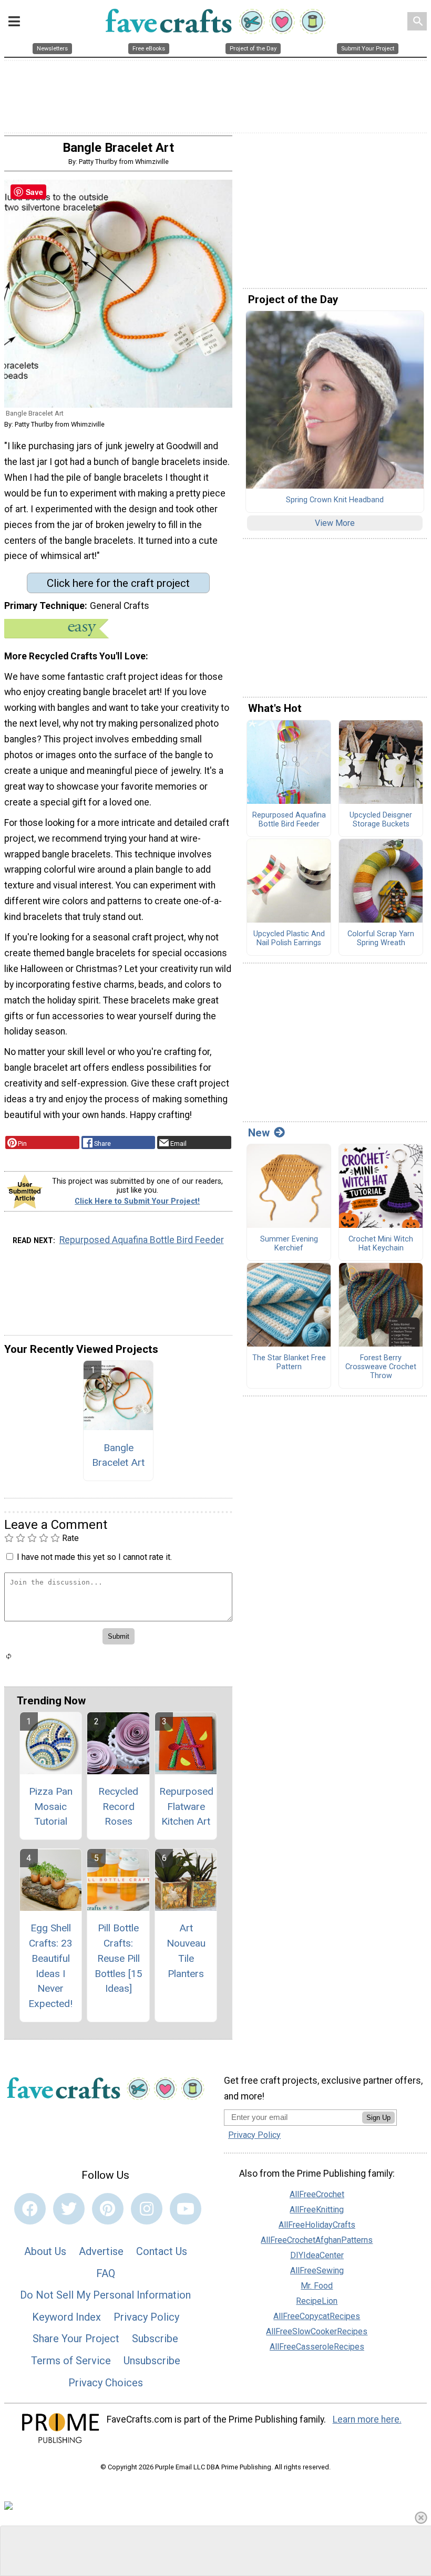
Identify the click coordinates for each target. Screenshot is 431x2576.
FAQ (106, 2273)
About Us (45, 2251)
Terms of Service (71, 2361)
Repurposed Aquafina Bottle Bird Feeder (142, 1240)
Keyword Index (66, 2317)
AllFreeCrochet (317, 2194)
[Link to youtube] (186, 2209)
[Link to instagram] (147, 2209)
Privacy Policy (146, 2317)
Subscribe (155, 2339)
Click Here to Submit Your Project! (137, 1201)
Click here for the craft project (118, 583)
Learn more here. (367, 2419)
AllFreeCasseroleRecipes (317, 2347)
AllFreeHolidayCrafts (317, 2225)
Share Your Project (76, 2339)
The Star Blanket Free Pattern (289, 1363)
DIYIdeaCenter (317, 2255)
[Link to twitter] (69, 2209)
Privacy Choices (106, 2383)
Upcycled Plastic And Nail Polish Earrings (289, 939)
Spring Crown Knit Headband (335, 500)
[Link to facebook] (30, 2209)
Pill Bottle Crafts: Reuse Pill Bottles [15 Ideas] (119, 1958)
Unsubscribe (152, 2361)
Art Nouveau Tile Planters (186, 1951)
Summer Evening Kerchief (289, 1244)
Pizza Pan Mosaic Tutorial (51, 1807)
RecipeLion (317, 2301)
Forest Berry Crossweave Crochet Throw (381, 1367)
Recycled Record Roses (118, 1807)
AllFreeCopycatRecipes (317, 2316)
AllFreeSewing (317, 2270)
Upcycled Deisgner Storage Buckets (381, 820)
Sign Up (378, 2118)
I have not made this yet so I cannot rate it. (94, 1557)
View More (335, 523)
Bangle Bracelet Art (118, 1455)
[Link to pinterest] (108, 2209)
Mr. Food (317, 2286)
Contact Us (162, 2251)
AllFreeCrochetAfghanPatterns (317, 2240)
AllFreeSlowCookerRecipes (317, 2331)
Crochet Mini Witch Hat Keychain (381, 1244)
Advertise (101, 2251)
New (259, 1133)
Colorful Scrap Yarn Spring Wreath (381, 939)
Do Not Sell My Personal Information (105, 2295)
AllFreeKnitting (317, 2210)
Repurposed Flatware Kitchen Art (186, 1807)
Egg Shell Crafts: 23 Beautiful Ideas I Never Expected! (50, 1966)
